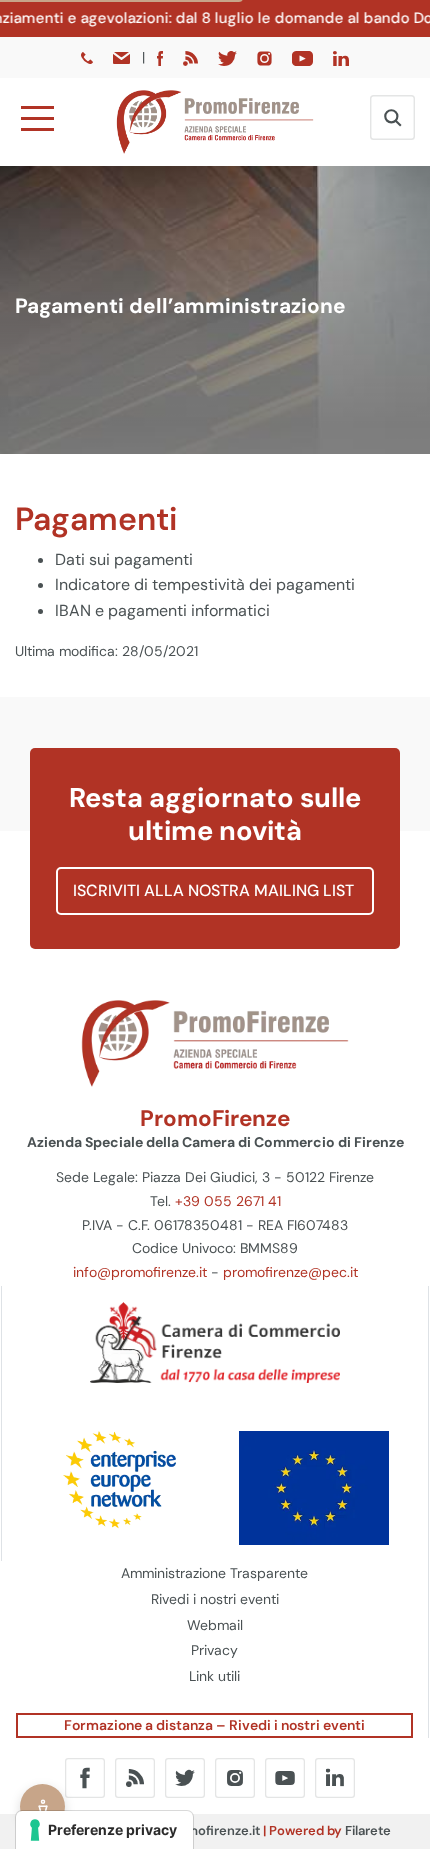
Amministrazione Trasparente (214, 1573)
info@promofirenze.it (140, 1272)
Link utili (214, 1676)
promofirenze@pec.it (290, 1272)
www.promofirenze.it (196, 1830)
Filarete (368, 1830)
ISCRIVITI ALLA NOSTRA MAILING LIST (215, 890)
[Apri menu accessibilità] (42, 1806)
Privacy (214, 1650)
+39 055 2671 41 (228, 1201)
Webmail (215, 1625)
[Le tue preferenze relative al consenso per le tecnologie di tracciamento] (104, 1830)
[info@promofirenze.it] (123, 57)
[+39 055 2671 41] (89, 57)
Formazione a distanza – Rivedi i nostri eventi (214, 1725)
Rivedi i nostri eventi (215, 1599)
